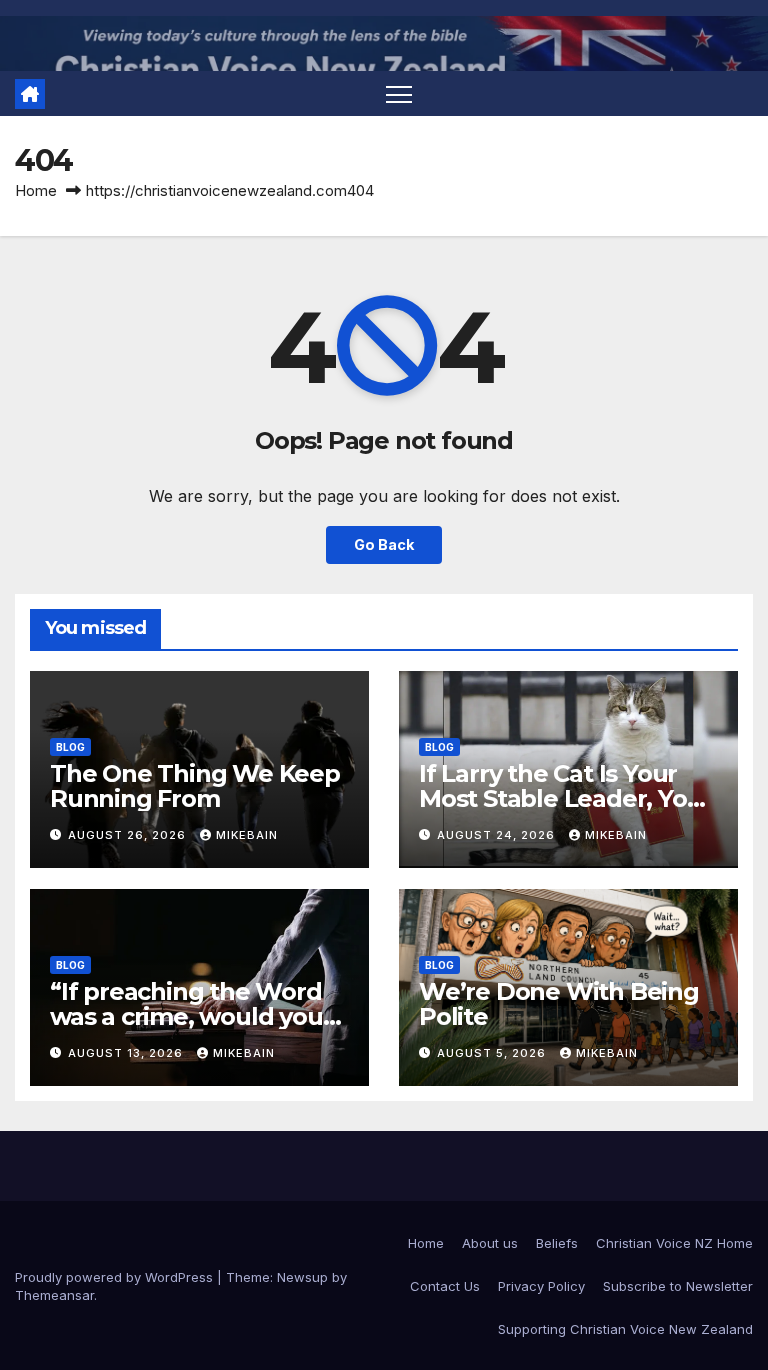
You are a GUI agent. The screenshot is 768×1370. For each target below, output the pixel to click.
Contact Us (445, 1286)
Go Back (384, 544)
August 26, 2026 (129, 835)
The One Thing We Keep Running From (195, 786)
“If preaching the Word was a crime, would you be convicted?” (186, 1016)
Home (36, 190)
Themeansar (54, 1295)
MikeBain (247, 835)
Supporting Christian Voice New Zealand (625, 1329)
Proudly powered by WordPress (116, 1277)
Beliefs (557, 1243)
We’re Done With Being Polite (559, 1004)
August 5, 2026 (493, 1053)
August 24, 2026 (498, 835)
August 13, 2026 (127, 1053)
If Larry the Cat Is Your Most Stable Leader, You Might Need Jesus (560, 798)
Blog (70, 747)
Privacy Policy (541, 1286)
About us (490, 1243)
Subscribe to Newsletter (678, 1286)
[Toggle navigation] (399, 93)
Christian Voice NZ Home (674, 1243)
